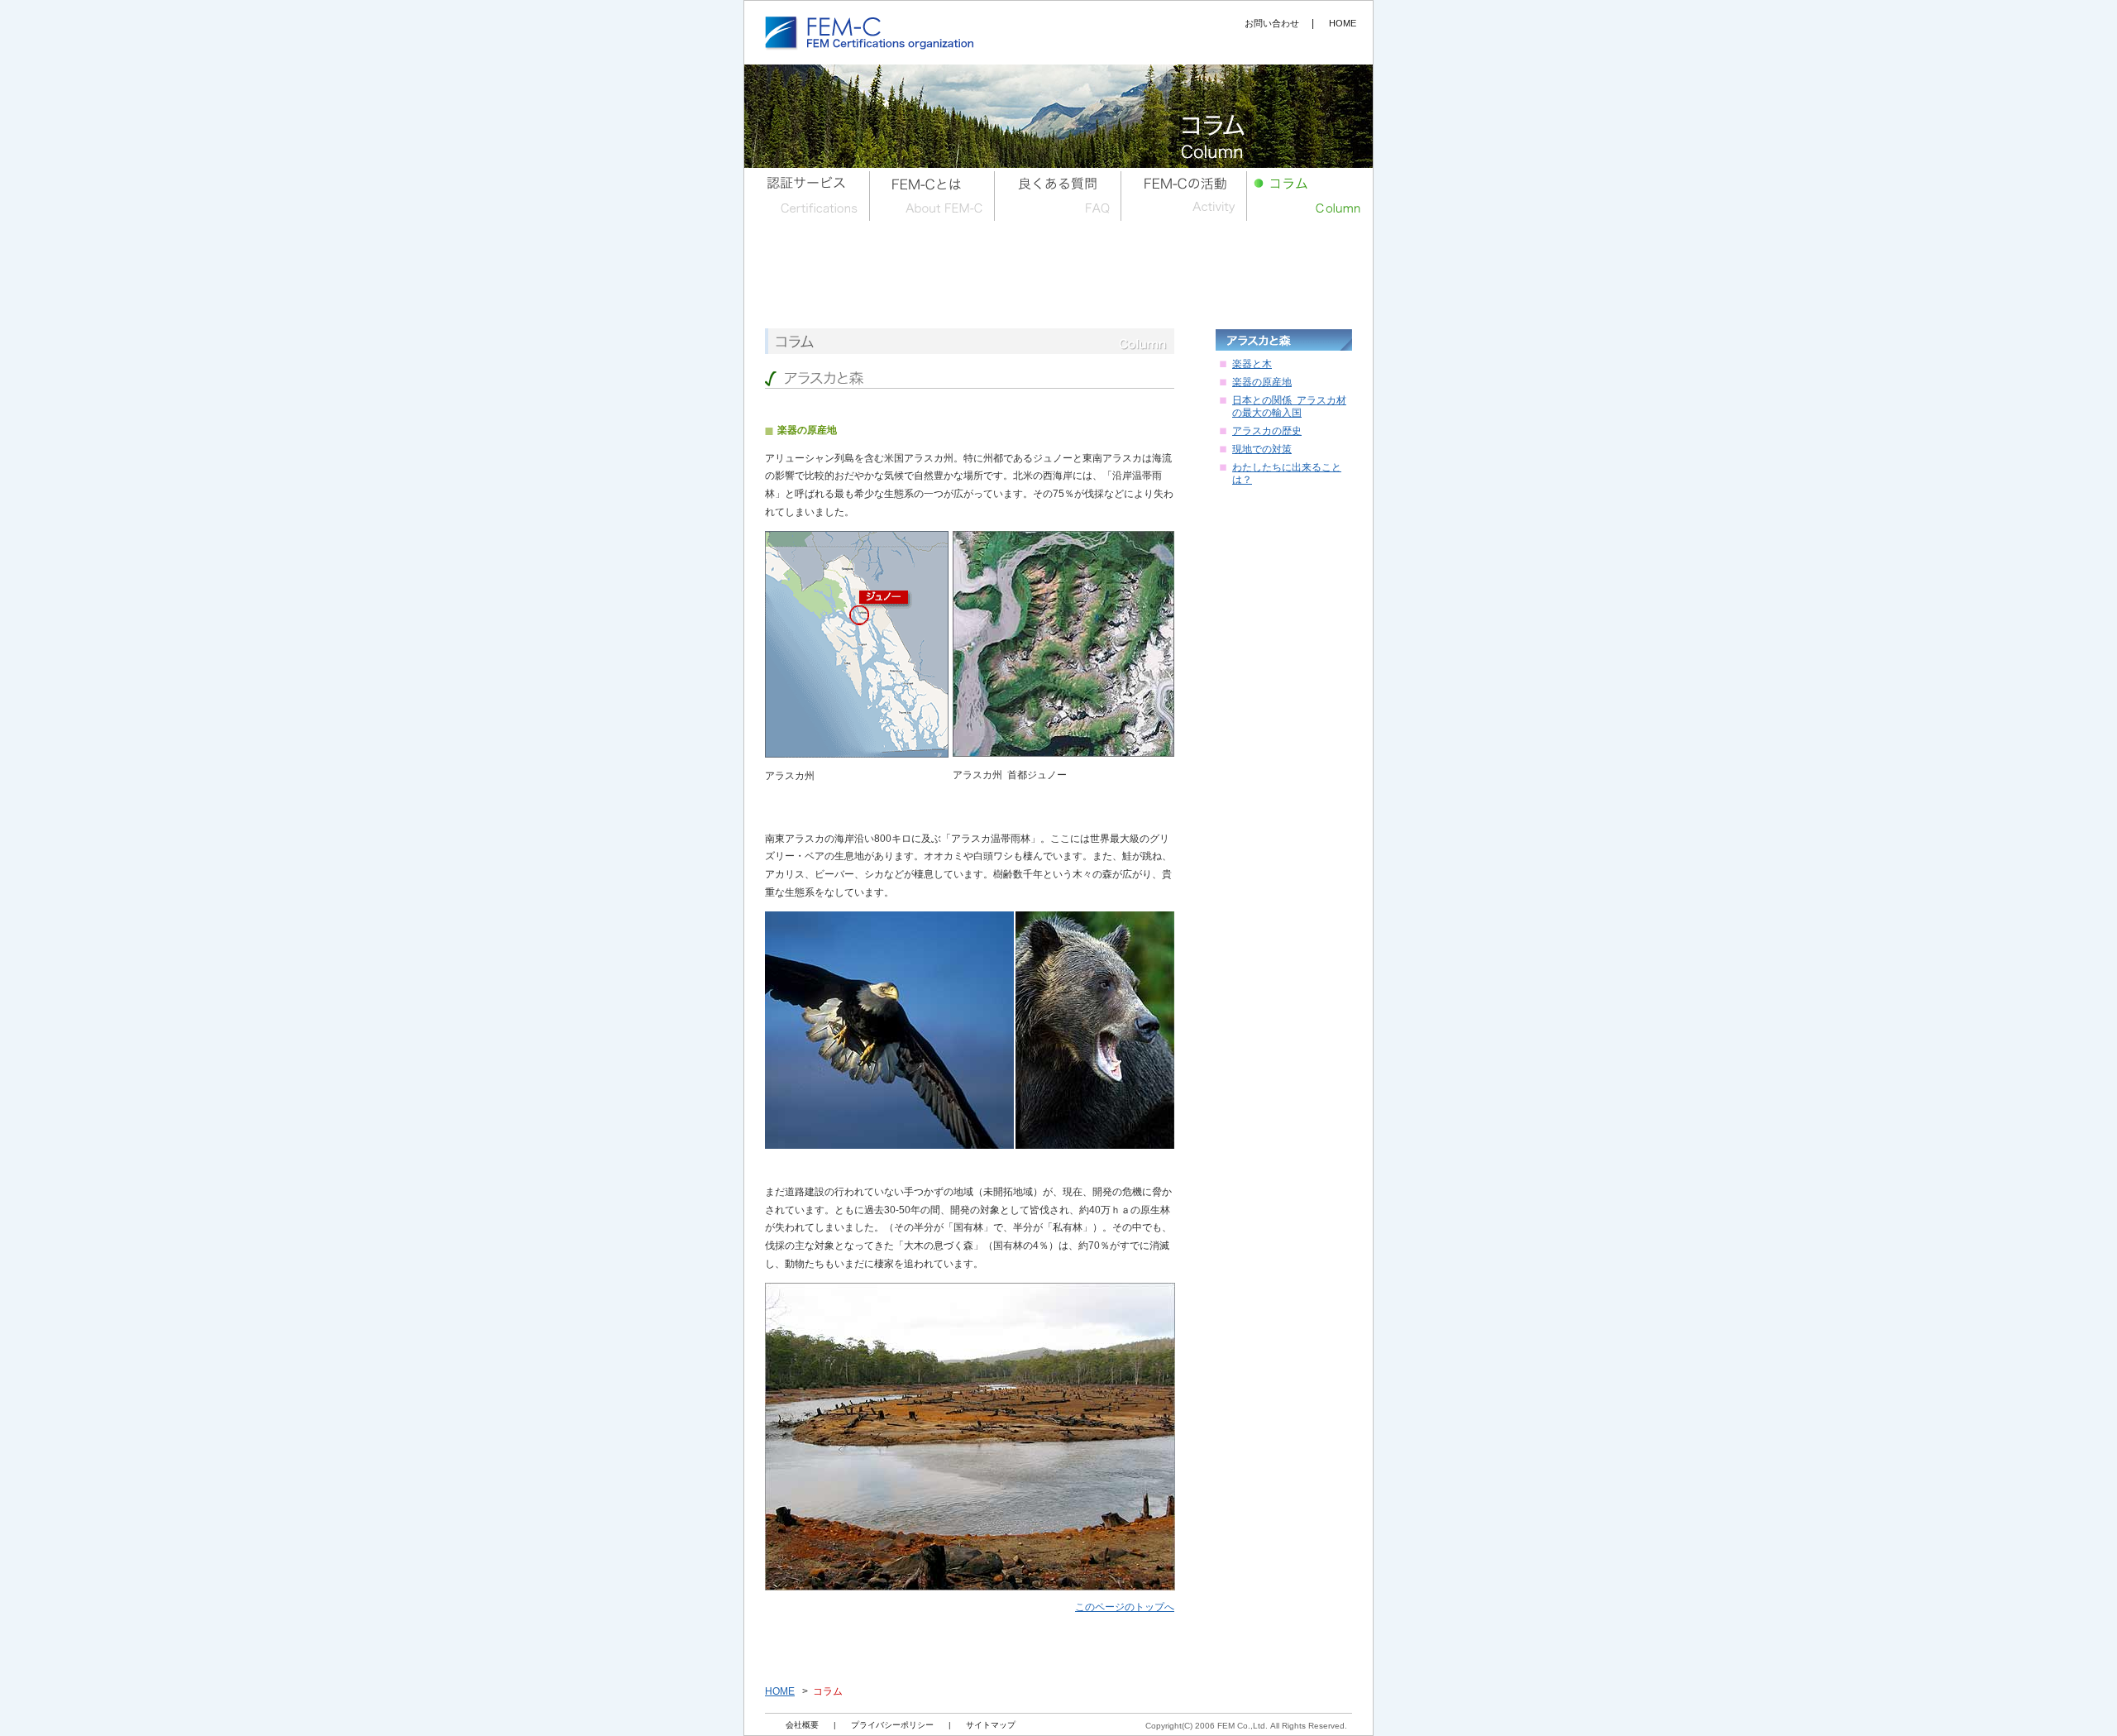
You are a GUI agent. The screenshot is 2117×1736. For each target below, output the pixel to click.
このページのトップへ (1125, 1607)
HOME (780, 1691)
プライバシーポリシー (892, 1725)
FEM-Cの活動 (1184, 194)
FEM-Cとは (933, 194)
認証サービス (807, 194)
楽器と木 (1252, 364)
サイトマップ (991, 1725)
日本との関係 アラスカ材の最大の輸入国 (1289, 407)
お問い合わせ (1272, 23)
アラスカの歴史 (1267, 431)
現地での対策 (1262, 449)
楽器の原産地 (1262, 382)
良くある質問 (1058, 194)
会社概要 (802, 1725)
